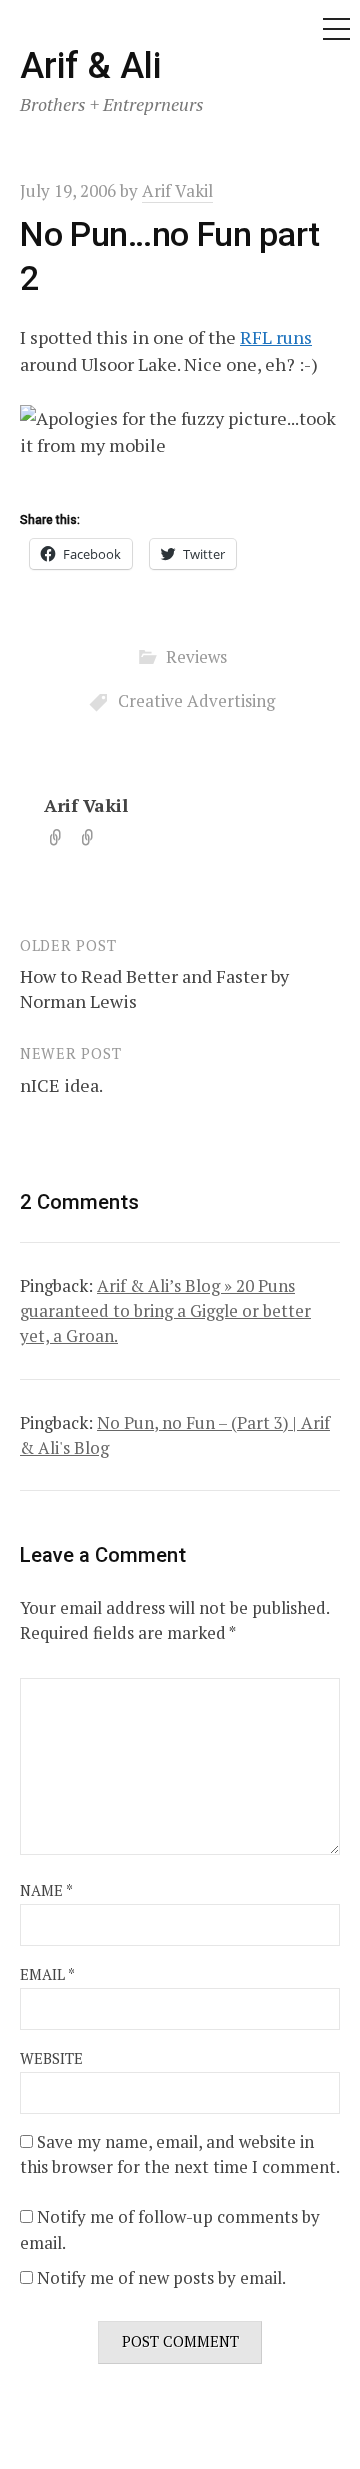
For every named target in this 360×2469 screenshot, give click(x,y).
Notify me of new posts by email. (161, 2277)
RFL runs (276, 337)
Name (46, 1890)
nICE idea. (61, 1085)
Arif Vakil (86, 805)
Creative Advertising (196, 700)
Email (47, 1974)
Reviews (196, 656)
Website (51, 2058)
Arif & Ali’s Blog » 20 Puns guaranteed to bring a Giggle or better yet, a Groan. (165, 1311)
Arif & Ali (90, 66)
